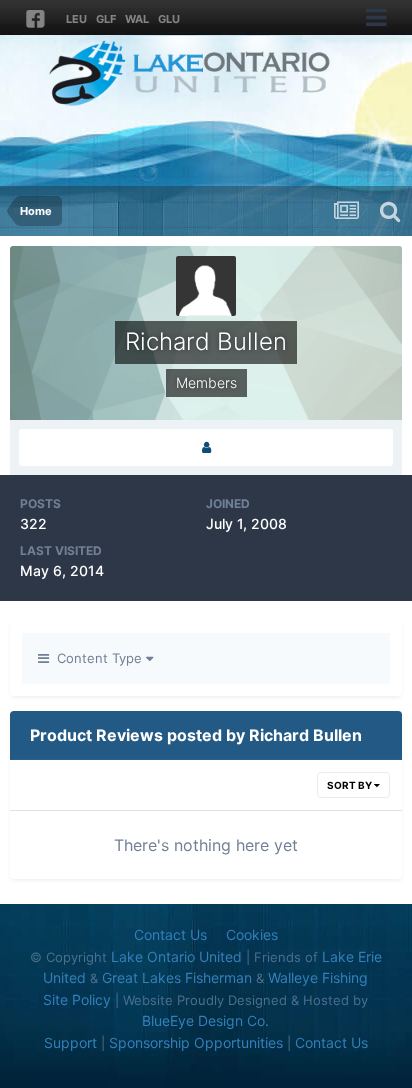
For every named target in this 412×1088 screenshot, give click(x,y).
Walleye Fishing (318, 977)
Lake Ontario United (176, 956)
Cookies (252, 934)
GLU (169, 19)
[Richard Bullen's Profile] (206, 447)
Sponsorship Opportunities (196, 1042)
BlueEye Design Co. (205, 1020)
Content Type (97, 658)
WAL (137, 19)
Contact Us (170, 934)
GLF (106, 19)
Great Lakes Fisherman (177, 977)
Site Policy (77, 999)
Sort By (350, 785)
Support (70, 1042)
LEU (76, 19)
